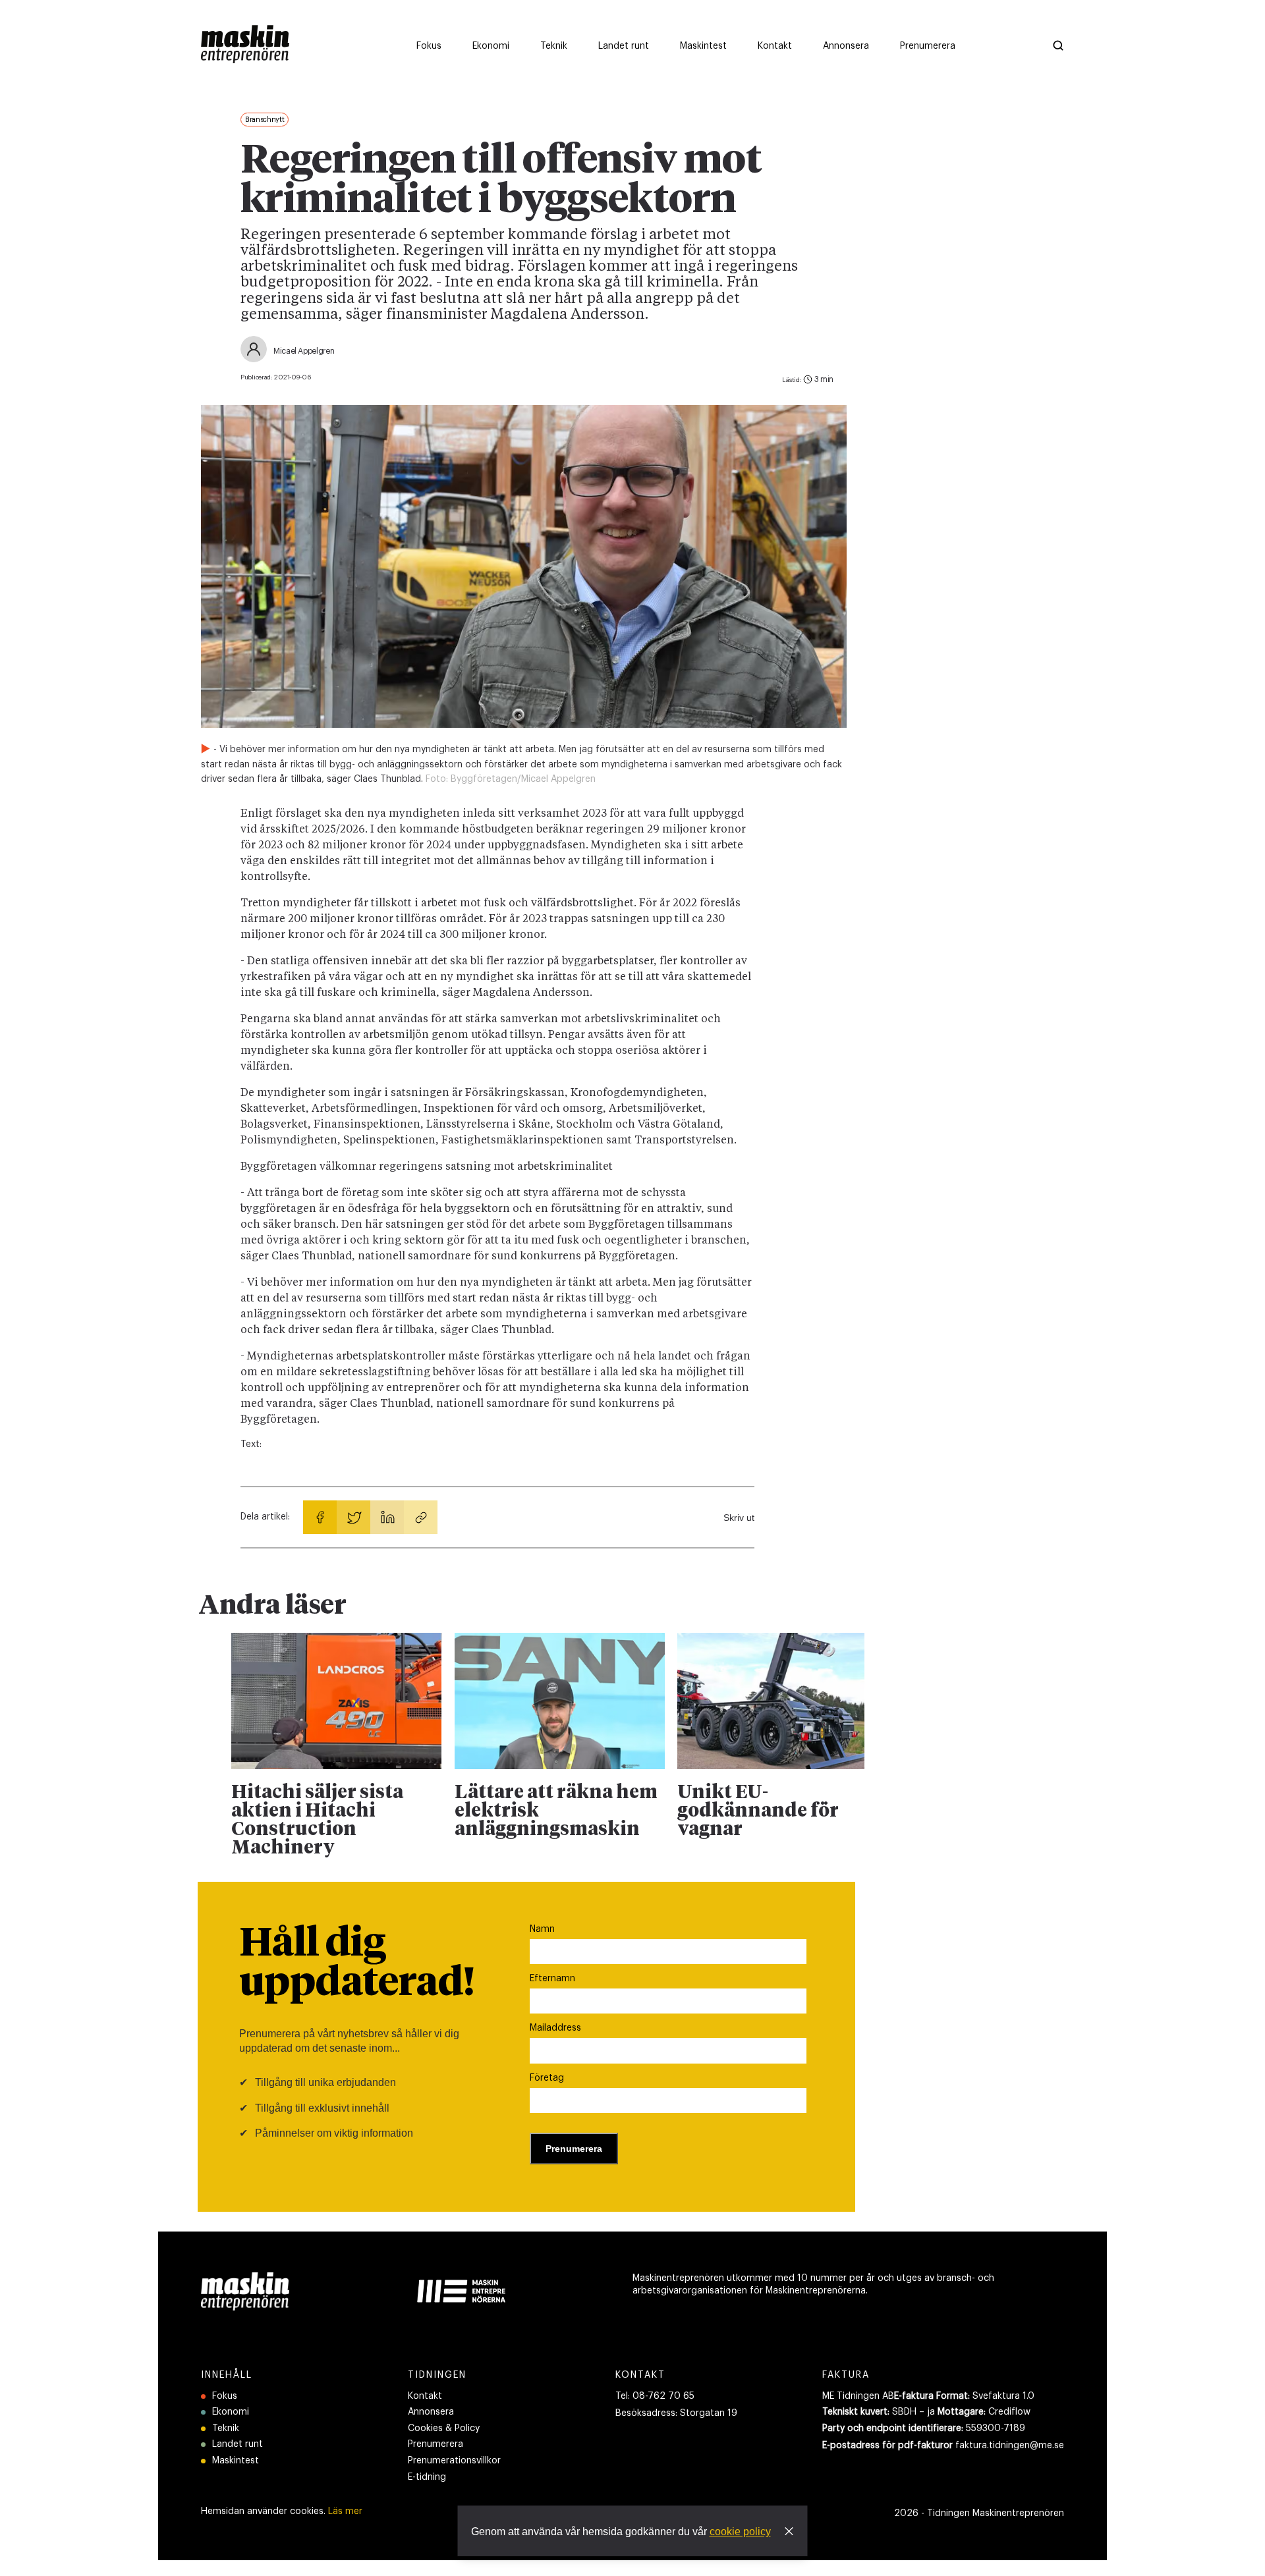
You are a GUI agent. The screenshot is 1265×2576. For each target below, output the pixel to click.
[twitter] (353, 1517)
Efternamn (552, 1979)
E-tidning (427, 2477)
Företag (547, 2078)
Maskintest (236, 2461)
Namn (542, 1929)
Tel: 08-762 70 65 (655, 2396)
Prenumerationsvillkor (454, 2461)
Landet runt (238, 2444)
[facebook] (320, 1517)
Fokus (225, 2396)
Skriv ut (739, 1518)
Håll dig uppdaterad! (357, 1964)
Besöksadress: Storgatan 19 (676, 2413)
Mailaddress (555, 2028)
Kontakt (425, 2396)
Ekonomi (231, 2412)
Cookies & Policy (444, 2428)
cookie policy (740, 2532)
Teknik (226, 2428)
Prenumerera (436, 2444)
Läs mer (345, 2511)
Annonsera (431, 2412)
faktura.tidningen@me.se (1010, 2446)
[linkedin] (387, 1517)
